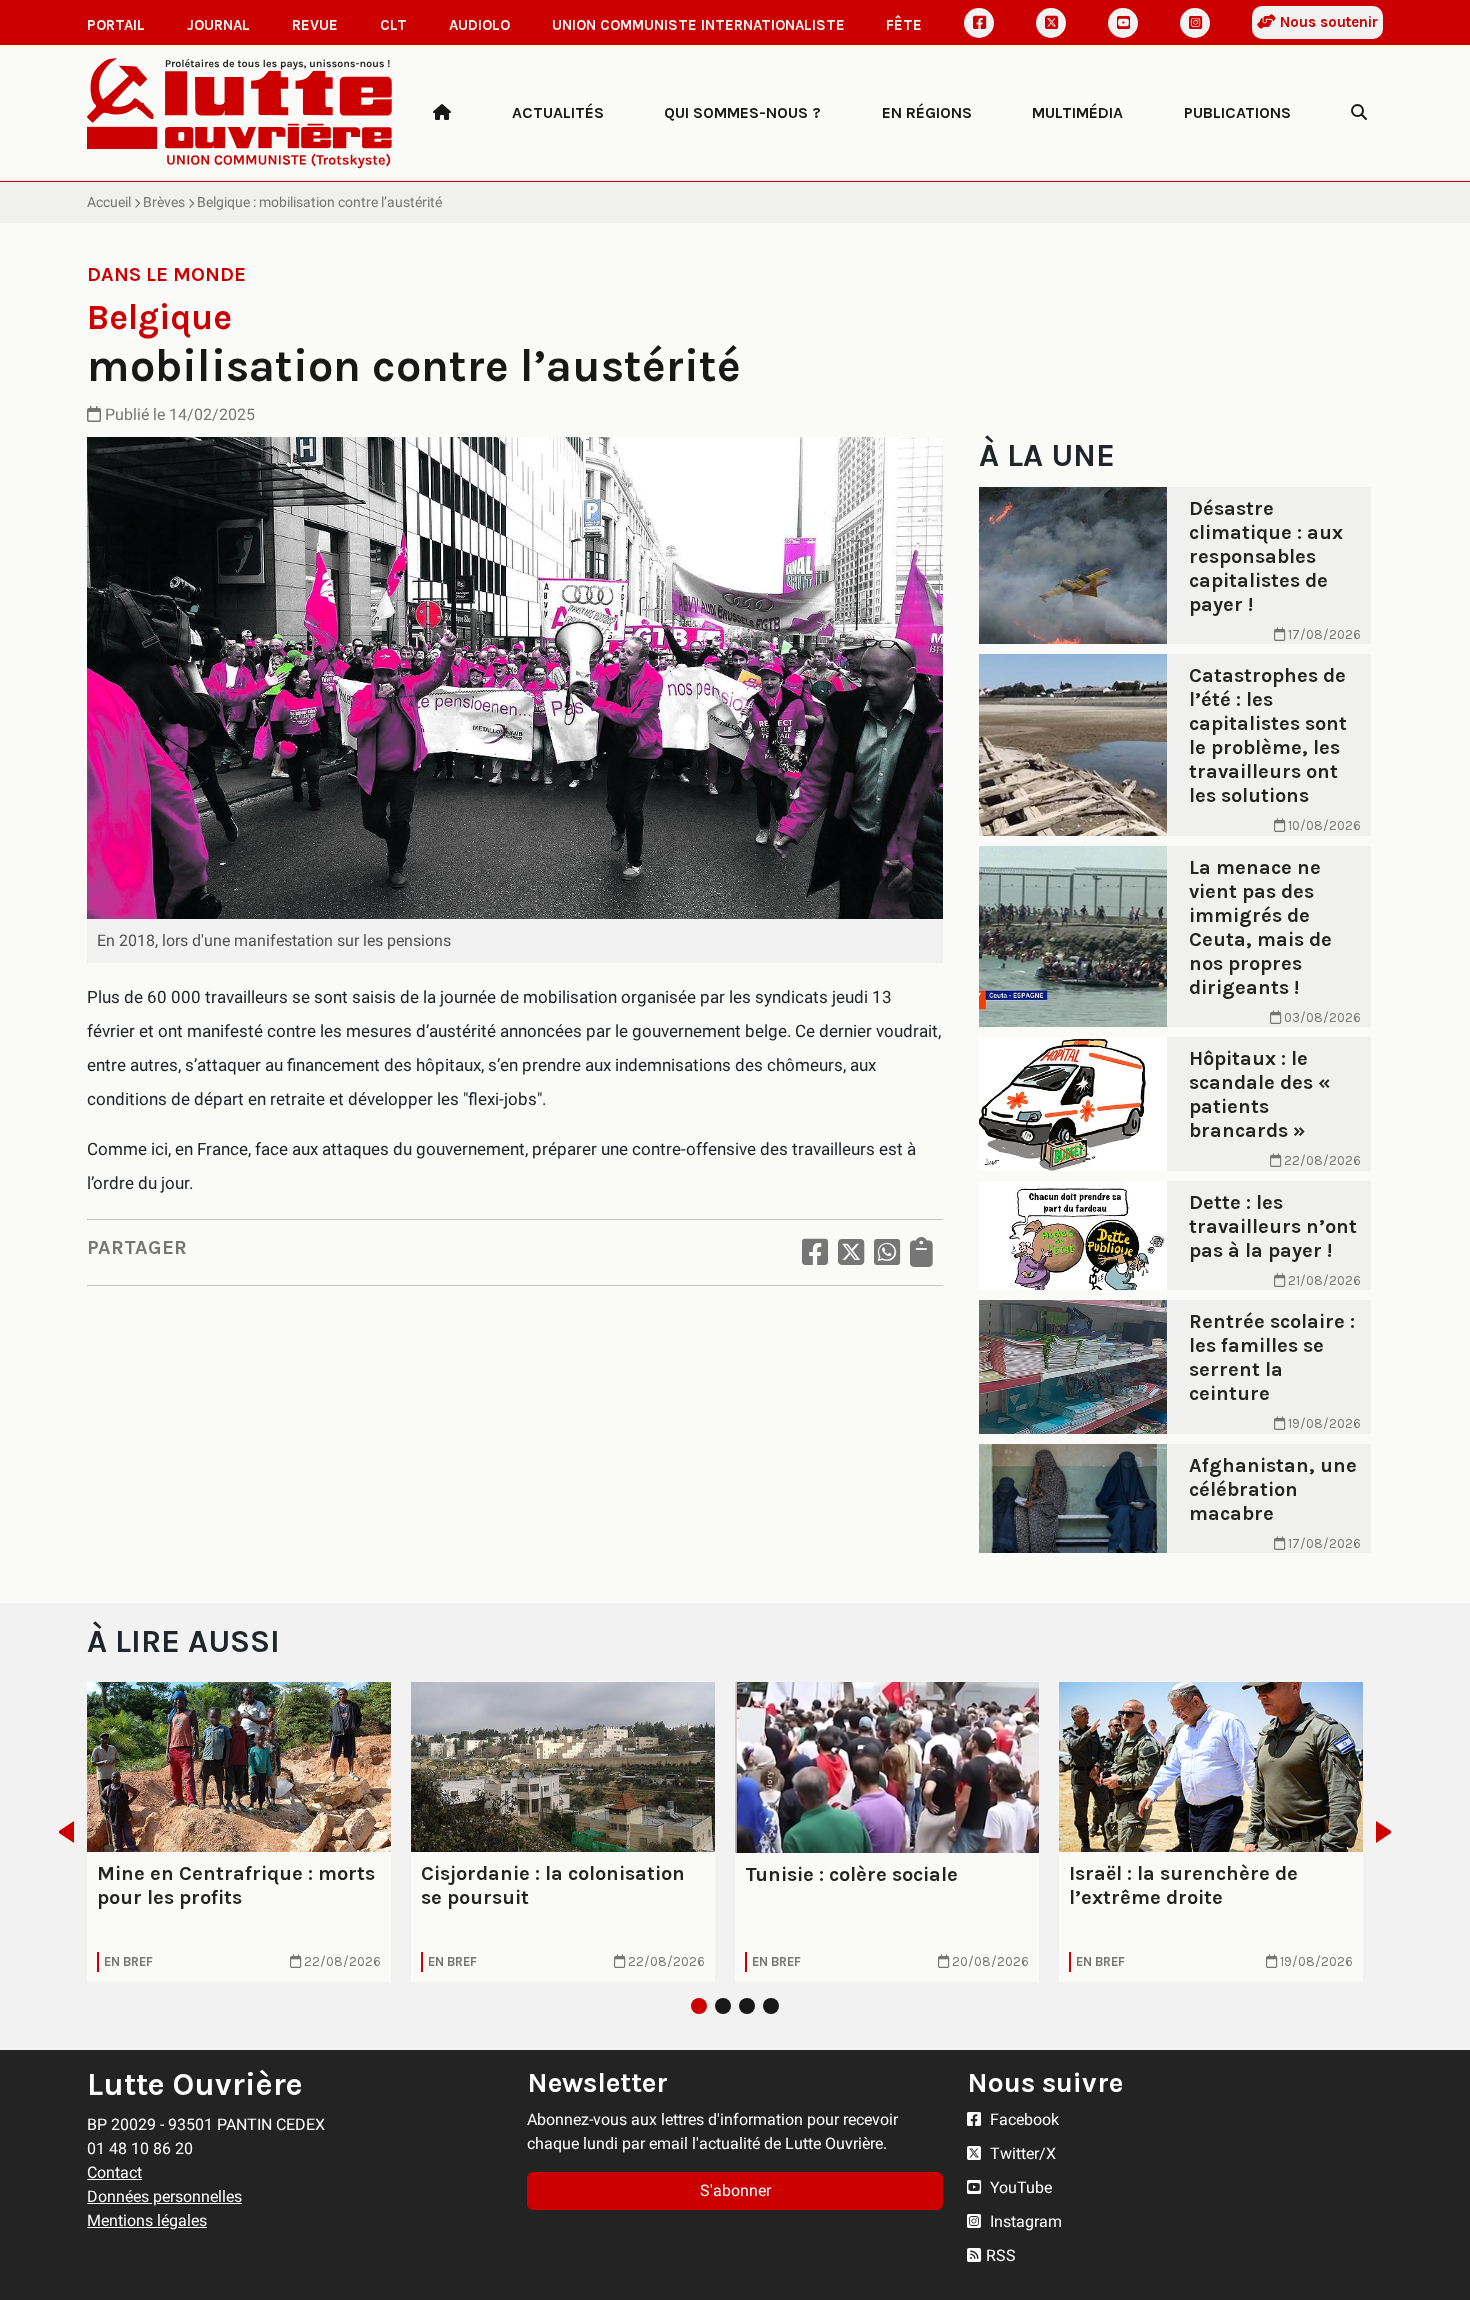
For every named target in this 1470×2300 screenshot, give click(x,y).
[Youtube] (1123, 23)
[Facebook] (979, 23)
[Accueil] (442, 113)
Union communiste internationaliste (698, 25)
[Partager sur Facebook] (815, 1252)
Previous (60, 1832)
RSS (1001, 2255)
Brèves (164, 202)
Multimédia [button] (1077, 112)
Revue (315, 25)
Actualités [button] (558, 112)
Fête (904, 25)
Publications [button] (1237, 112)
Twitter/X (1021, 2153)
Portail (116, 25)
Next (1389, 1832)
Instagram (1024, 2221)
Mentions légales (147, 2220)
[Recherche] (1359, 113)
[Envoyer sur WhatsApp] (887, 1252)
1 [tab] (699, 2006)
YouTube (1019, 2187)
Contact (114, 2172)
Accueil (109, 202)
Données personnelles (164, 2196)
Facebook (1022, 2119)
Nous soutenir (1327, 22)
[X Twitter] (1051, 23)
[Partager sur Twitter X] (851, 1252)
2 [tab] (723, 2006)
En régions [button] (927, 112)
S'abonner (735, 2190)
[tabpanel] (239, 1832)
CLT (393, 25)
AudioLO (479, 25)
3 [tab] (747, 2006)
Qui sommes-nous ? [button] (742, 112)
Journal (218, 25)
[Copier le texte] (921, 1252)
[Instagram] (1195, 23)
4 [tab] (771, 2006)
